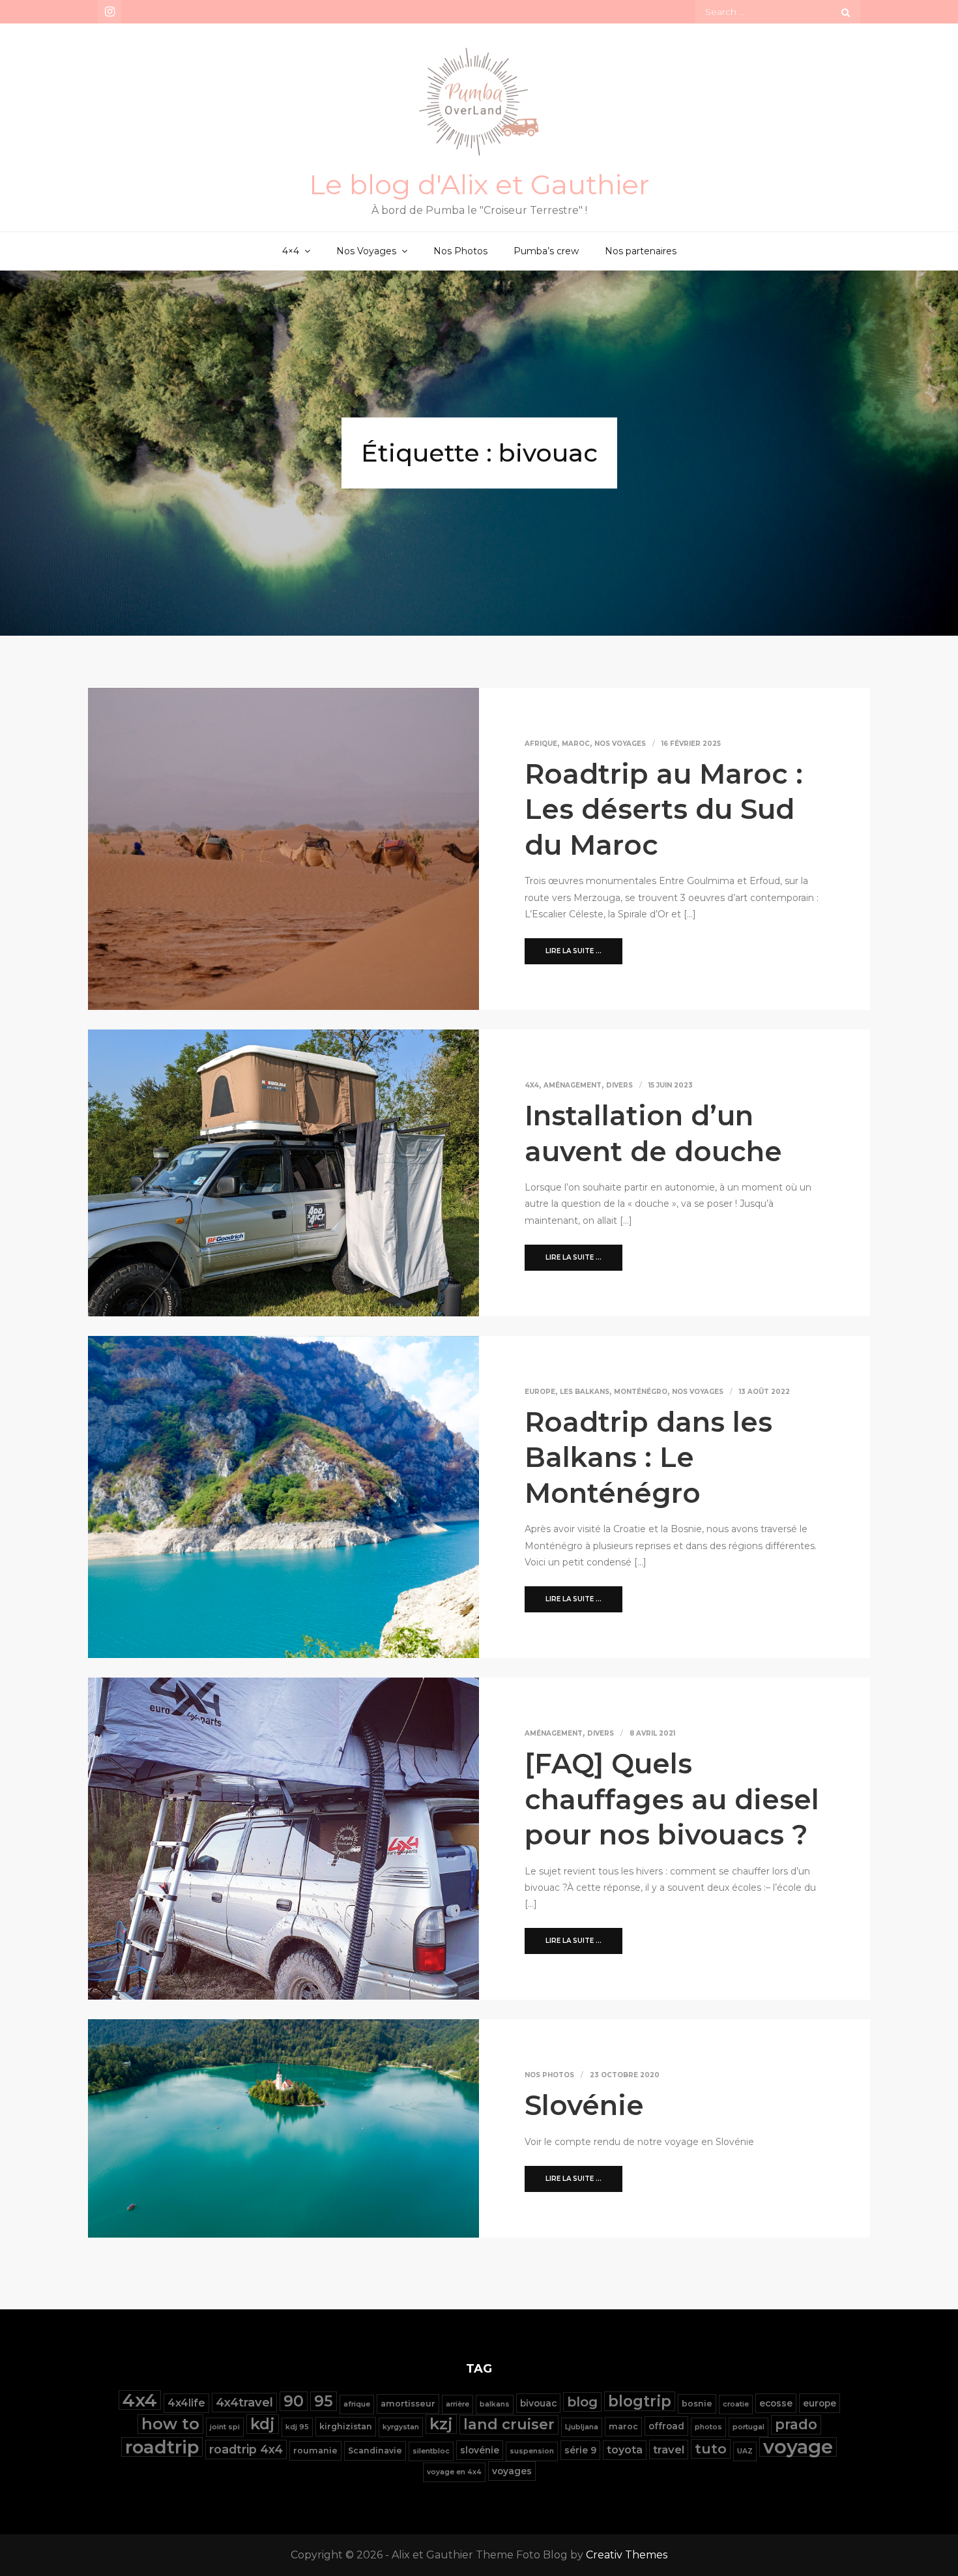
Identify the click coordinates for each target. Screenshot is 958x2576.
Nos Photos (460, 251)
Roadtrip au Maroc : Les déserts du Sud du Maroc (664, 809)
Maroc (576, 744)
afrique (357, 2404)
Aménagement (573, 1085)
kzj (441, 2424)
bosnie (697, 2404)
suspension (532, 2451)
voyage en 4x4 (454, 2472)
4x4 (532, 1085)
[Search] (846, 12)
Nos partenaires (641, 251)
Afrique (541, 744)
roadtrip (162, 2447)
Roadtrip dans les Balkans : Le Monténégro (648, 1458)
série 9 (580, 2450)
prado (796, 2424)
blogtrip (640, 2401)
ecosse (776, 2403)
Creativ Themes (627, 2555)
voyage (798, 2447)
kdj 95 (297, 2427)
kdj (263, 2424)
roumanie (315, 2450)
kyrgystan (401, 2427)
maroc (623, 2426)
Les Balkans (585, 1392)
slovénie (480, 2450)
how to (170, 2424)
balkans (495, 2404)
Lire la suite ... (573, 951)
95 (324, 2401)
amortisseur (408, 2404)
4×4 (291, 251)
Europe (540, 1392)
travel (669, 2450)
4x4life (186, 2403)
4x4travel (244, 2402)
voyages (512, 2471)
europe (820, 2403)
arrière (457, 2404)
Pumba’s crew (546, 251)
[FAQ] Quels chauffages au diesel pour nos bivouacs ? (672, 1799)
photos (708, 2427)
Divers (619, 1085)
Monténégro (641, 1392)
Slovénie (584, 2105)
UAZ (745, 2451)
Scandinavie (375, 2450)
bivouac (538, 2403)
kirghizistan (346, 2426)
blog (582, 2402)
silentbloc (431, 2451)
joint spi (225, 2427)
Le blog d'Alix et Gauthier (479, 185)
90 (294, 2401)
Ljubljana (582, 2427)
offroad (666, 2426)
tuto (711, 2449)
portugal (748, 2427)
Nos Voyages (366, 251)
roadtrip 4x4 (246, 2449)
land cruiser (509, 2424)
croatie (736, 2404)
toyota (625, 2450)
